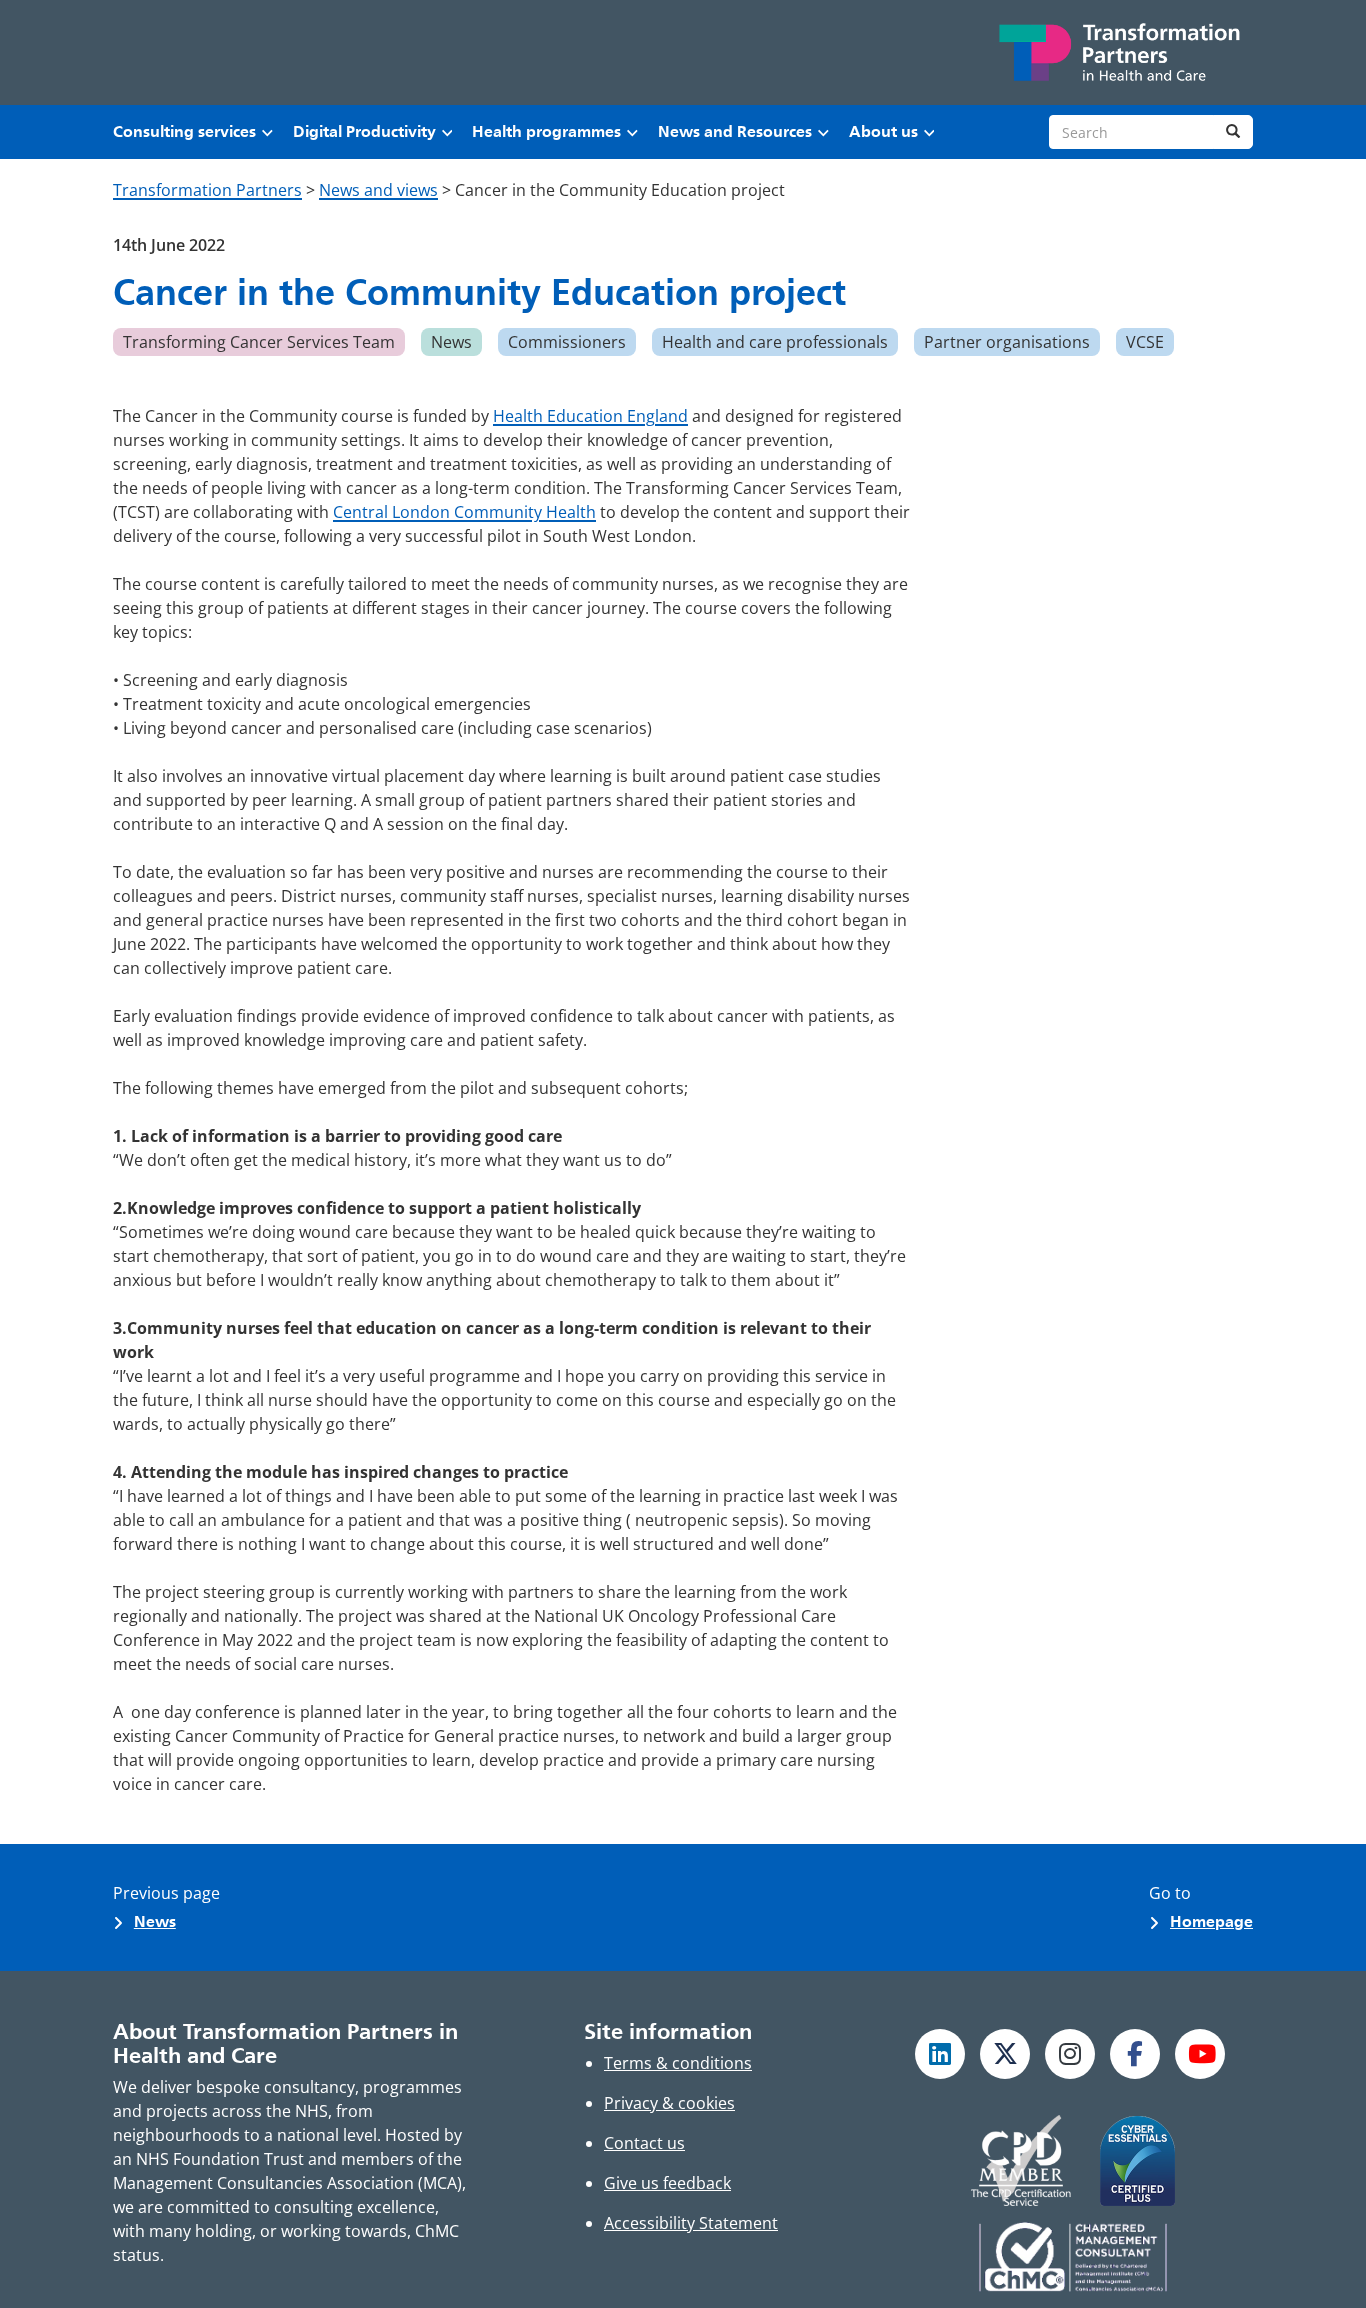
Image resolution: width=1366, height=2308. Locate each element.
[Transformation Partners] (1118, 52)
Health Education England (590, 416)
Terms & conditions (678, 2063)
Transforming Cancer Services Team (259, 342)
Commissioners (567, 342)
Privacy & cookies (669, 2103)
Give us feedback (667, 2183)
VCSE (1145, 342)
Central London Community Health (464, 512)
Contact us (644, 2143)
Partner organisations (1007, 342)
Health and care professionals (775, 342)
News (451, 342)
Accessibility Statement (691, 2223)
